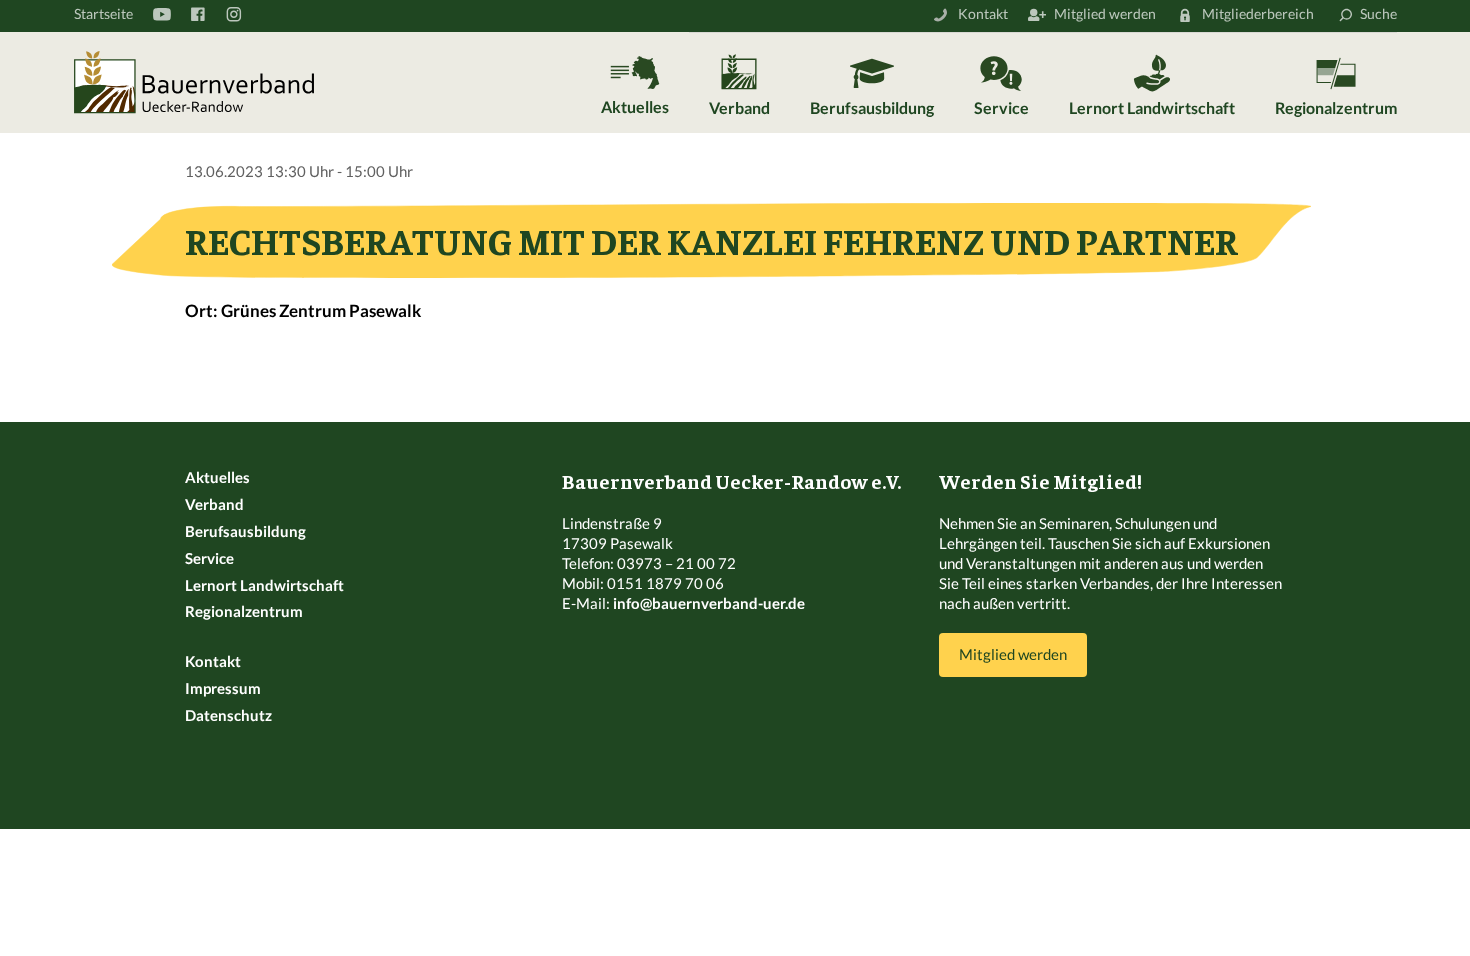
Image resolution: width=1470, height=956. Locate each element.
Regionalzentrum (1336, 107)
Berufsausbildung (872, 107)
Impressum (223, 688)
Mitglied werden (1105, 13)
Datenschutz (228, 715)
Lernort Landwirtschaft (1152, 107)
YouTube (161, 14)
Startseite (103, 13)
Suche (1378, 13)
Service (1001, 107)
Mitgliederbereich (1258, 13)
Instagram (233, 14)
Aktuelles (635, 106)
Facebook (197, 14)
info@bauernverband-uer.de (709, 603)
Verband (739, 107)
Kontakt (983, 13)
